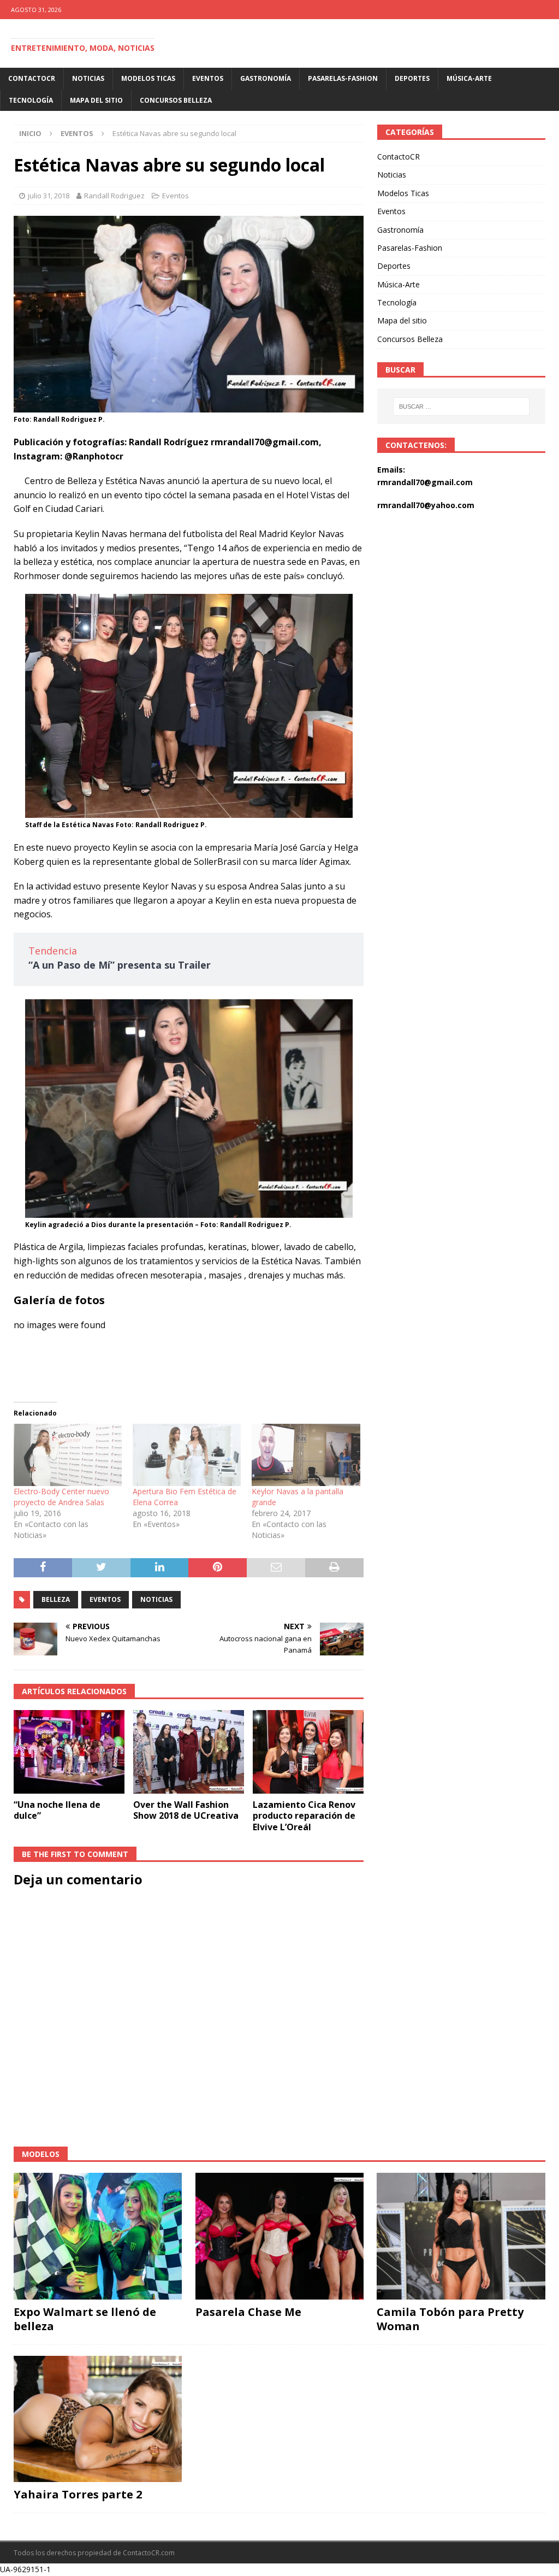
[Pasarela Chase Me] (279, 2236)
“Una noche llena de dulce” (57, 1810)
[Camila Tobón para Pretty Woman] (461, 2236)
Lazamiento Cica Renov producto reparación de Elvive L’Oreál (304, 1816)
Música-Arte (469, 78)
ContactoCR (32, 78)
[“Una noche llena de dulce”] (69, 1752)
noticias (156, 1599)
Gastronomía (266, 78)
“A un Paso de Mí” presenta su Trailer (120, 965)
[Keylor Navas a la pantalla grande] (306, 1455)
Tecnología (31, 100)
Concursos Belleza (176, 100)
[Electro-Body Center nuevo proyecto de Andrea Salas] (68, 1455)
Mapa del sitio (96, 100)
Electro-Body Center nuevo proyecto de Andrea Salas (61, 1497)
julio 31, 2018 (49, 196)
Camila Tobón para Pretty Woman (450, 2319)
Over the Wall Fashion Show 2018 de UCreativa (186, 1810)
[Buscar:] (461, 406)
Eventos (208, 78)
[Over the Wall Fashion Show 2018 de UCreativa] (189, 1752)
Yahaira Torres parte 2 (78, 2494)
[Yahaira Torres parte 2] (98, 2419)
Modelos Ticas (148, 78)
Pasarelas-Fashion (343, 78)
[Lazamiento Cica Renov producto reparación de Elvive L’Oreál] (308, 1752)
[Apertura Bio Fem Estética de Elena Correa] (187, 1455)
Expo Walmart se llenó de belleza (85, 2319)
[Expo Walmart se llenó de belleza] (98, 2236)
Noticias (88, 78)
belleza (56, 1599)
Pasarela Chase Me (248, 2312)
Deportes (412, 78)
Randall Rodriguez (114, 196)
